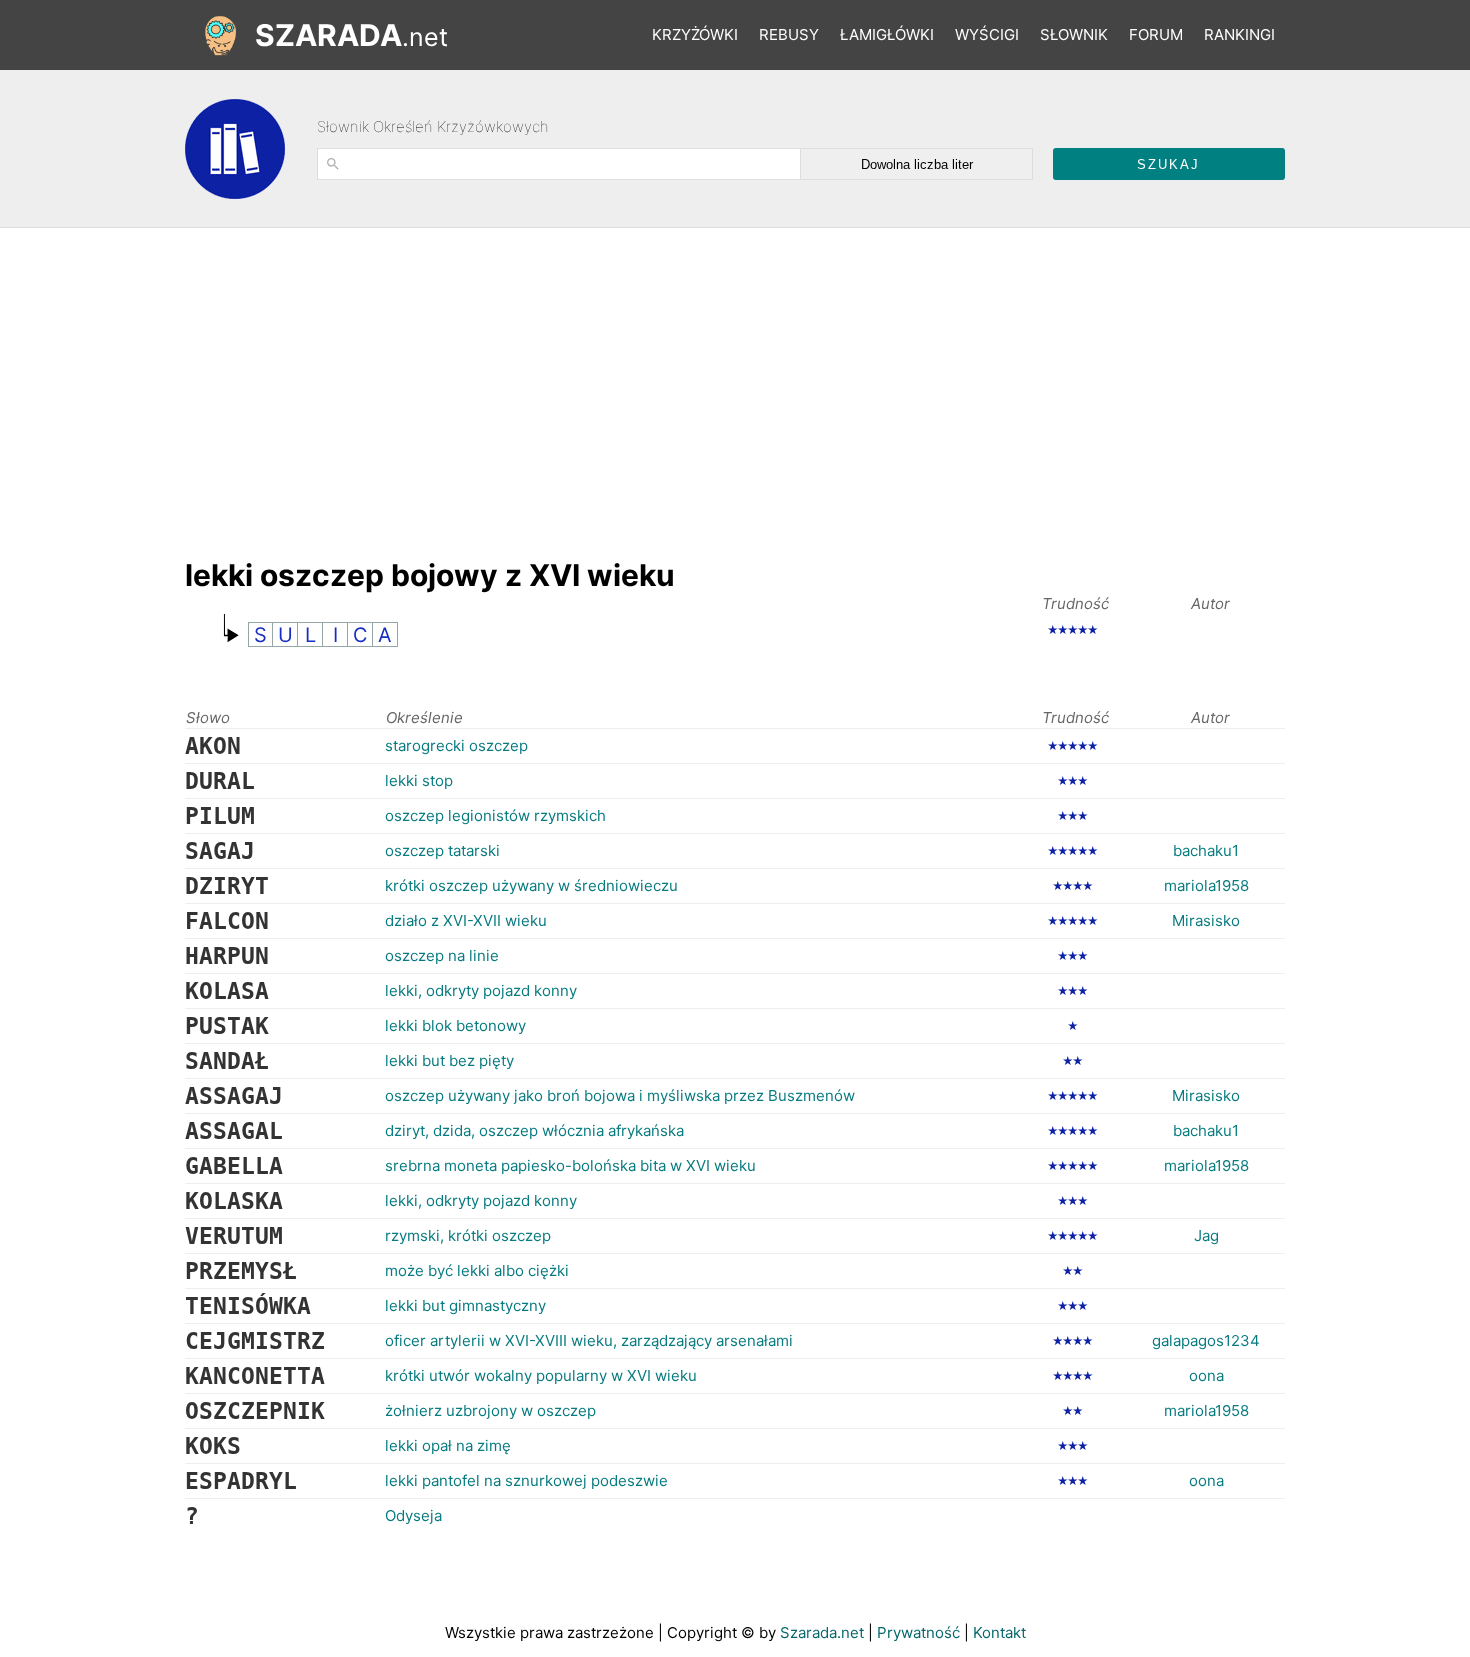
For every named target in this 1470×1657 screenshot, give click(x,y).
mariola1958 (1206, 885)
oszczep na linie (442, 955)
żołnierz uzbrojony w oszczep (490, 1410)
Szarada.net (822, 1632)
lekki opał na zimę (448, 1445)
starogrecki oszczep (456, 745)
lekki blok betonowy (455, 1025)
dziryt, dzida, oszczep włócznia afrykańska (534, 1130)
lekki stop (419, 780)
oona (1206, 1375)
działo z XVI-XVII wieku (466, 920)
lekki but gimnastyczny (465, 1305)
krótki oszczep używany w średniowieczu (531, 885)
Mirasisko (1206, 920)
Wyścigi (987, 34)
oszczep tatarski (442, 850)
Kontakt (999, 1632)
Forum (1156, 34)
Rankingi (1239, 34)
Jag (1206, 1235)
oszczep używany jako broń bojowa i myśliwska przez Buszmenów (620, 1095)
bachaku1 (1206, 850)
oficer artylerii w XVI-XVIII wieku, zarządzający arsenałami (589, 1340)
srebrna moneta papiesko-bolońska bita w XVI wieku (570, 1165)
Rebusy (789, 34)
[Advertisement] (549, 383)
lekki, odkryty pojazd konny (481, 990)
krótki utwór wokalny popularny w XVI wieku (541, 1375)
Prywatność (918, 1632)
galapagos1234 (1206, 1340)
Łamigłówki (887, 34)
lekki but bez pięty (449, 1060)
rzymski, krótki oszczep (468, 1235)
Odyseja (413, 1515)
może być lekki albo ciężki (477, 1270)
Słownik (1074, 34)
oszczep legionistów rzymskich (495, 815)
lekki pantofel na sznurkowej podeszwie (526, 1480)
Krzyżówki (695, 34)
